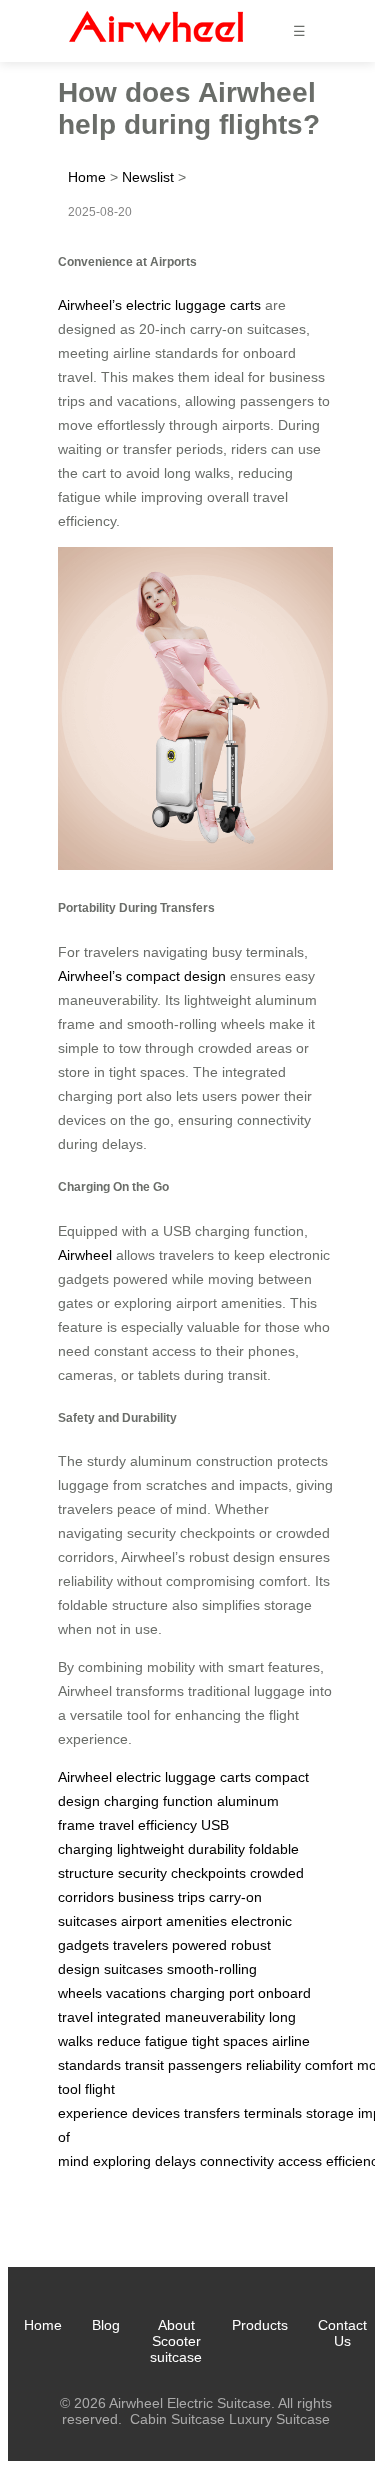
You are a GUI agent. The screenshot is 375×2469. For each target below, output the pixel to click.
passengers (205, 2065)
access (300, 2161)
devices (156, 2113)
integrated (129, 2017)
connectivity (237, 2161)
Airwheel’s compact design (142, 976)
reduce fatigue (142, 2041)
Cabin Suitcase (177, 2419)
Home (87, 177)
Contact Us (342, 2333)
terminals (273, 2113)
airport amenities (174, 1921)
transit (144, 2065)
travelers (140, 1945)
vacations (136, 1993)
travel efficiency (148, 1825)
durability (216, 1849)
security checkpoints (182, 1873)
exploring (122, 2161)
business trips (161, 1897)
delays (175, 2161)
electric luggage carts (183, 1777)
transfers (212, 2113)
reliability (273, 2065)
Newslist (148, 177)
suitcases (133, 1969)
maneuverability (215, 2017)
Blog (106, 2325)
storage (330, 2113)
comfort (329, 2065)
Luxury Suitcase (279, 2419)
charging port (212, 1993)
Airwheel (85, 1255)
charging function (158, 1801)
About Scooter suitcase (176, 2341)
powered (199, 1945)
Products (260, 2325)
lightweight (150, 1849)
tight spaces (230, 2041)
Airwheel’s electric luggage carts (159, 305)
